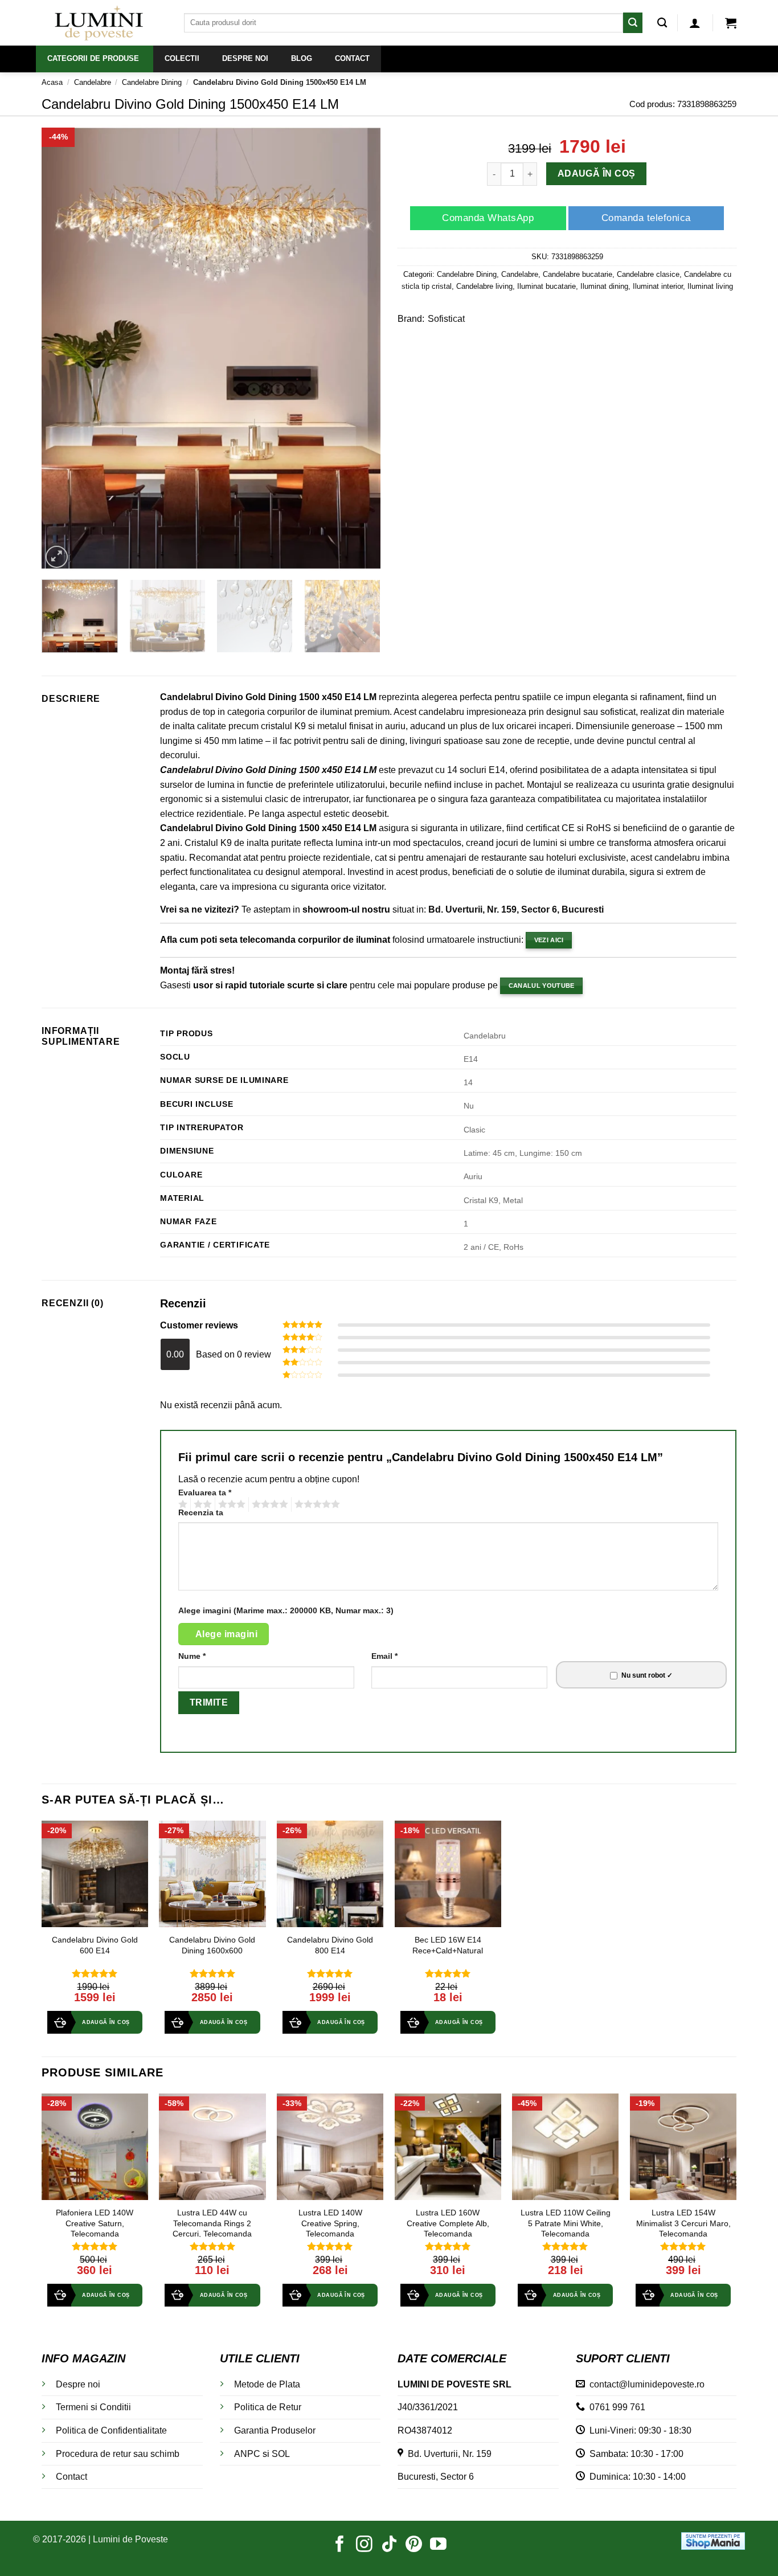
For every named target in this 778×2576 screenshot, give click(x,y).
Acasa (52, 82)
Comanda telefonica (646, 218)
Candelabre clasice (648, 274)
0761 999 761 (615, 2407)
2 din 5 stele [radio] (201, 1504)
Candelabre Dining (152, 82)
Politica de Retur (268, 2407)
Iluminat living (710, 286)
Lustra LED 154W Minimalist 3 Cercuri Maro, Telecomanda (683, 2223)
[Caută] (662, 23)
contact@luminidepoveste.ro (645, 2384)
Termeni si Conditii (93, 2407)
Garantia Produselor (275, 2430)
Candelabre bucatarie (578, 274)
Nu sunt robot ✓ (647, 1675)
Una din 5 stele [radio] (181, 1504)
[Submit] (633, 23)
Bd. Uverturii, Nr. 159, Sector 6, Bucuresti (516, 909)
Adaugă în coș (597, 174)
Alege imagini (226, 1634)
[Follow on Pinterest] (414, 2545)
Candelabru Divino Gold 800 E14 (330, 1945)
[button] (695, 23)
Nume (192, 1656)
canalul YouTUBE (542, 986)
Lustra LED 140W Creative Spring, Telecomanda (330, 2223)
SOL (281, 2454)
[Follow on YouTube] (438, 2545)
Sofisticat (446, 319)
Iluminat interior (658, 286)
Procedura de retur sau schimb (118, 2454)
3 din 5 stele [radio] (230, 1504)
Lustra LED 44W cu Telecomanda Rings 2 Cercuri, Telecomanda (212, 2223)
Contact (71, 2477)
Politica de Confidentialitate (111, 2430)
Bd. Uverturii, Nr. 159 (447, 2454)
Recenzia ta (201, 1512)
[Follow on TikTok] (389, 2545)
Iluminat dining (604, 286)
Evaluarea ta (205, 1493)
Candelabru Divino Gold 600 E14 (95, 1945)
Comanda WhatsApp (488, 218)
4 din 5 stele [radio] (268, 1504)
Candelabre (93, 82)
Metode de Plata (267, 2384)
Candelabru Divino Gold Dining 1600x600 (212, 1945)
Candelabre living (484, 286)
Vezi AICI (549, 940)
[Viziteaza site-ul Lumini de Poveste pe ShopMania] (713, 2540)
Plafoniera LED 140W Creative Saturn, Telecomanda (95, 2223)
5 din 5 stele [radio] (316, 1504)
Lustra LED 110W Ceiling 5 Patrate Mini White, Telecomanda (566, 2223)
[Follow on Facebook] (340, 2545)
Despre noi (78, 2384)
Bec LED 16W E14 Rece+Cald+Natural (448, 1945)
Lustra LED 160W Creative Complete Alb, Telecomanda (448, 2223)
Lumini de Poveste (130, 2539)
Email (384, 1656)
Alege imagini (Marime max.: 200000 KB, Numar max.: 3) (286, 1610)
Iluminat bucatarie (546, 286)
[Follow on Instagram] (364, 2545)
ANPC (247, 2454)
